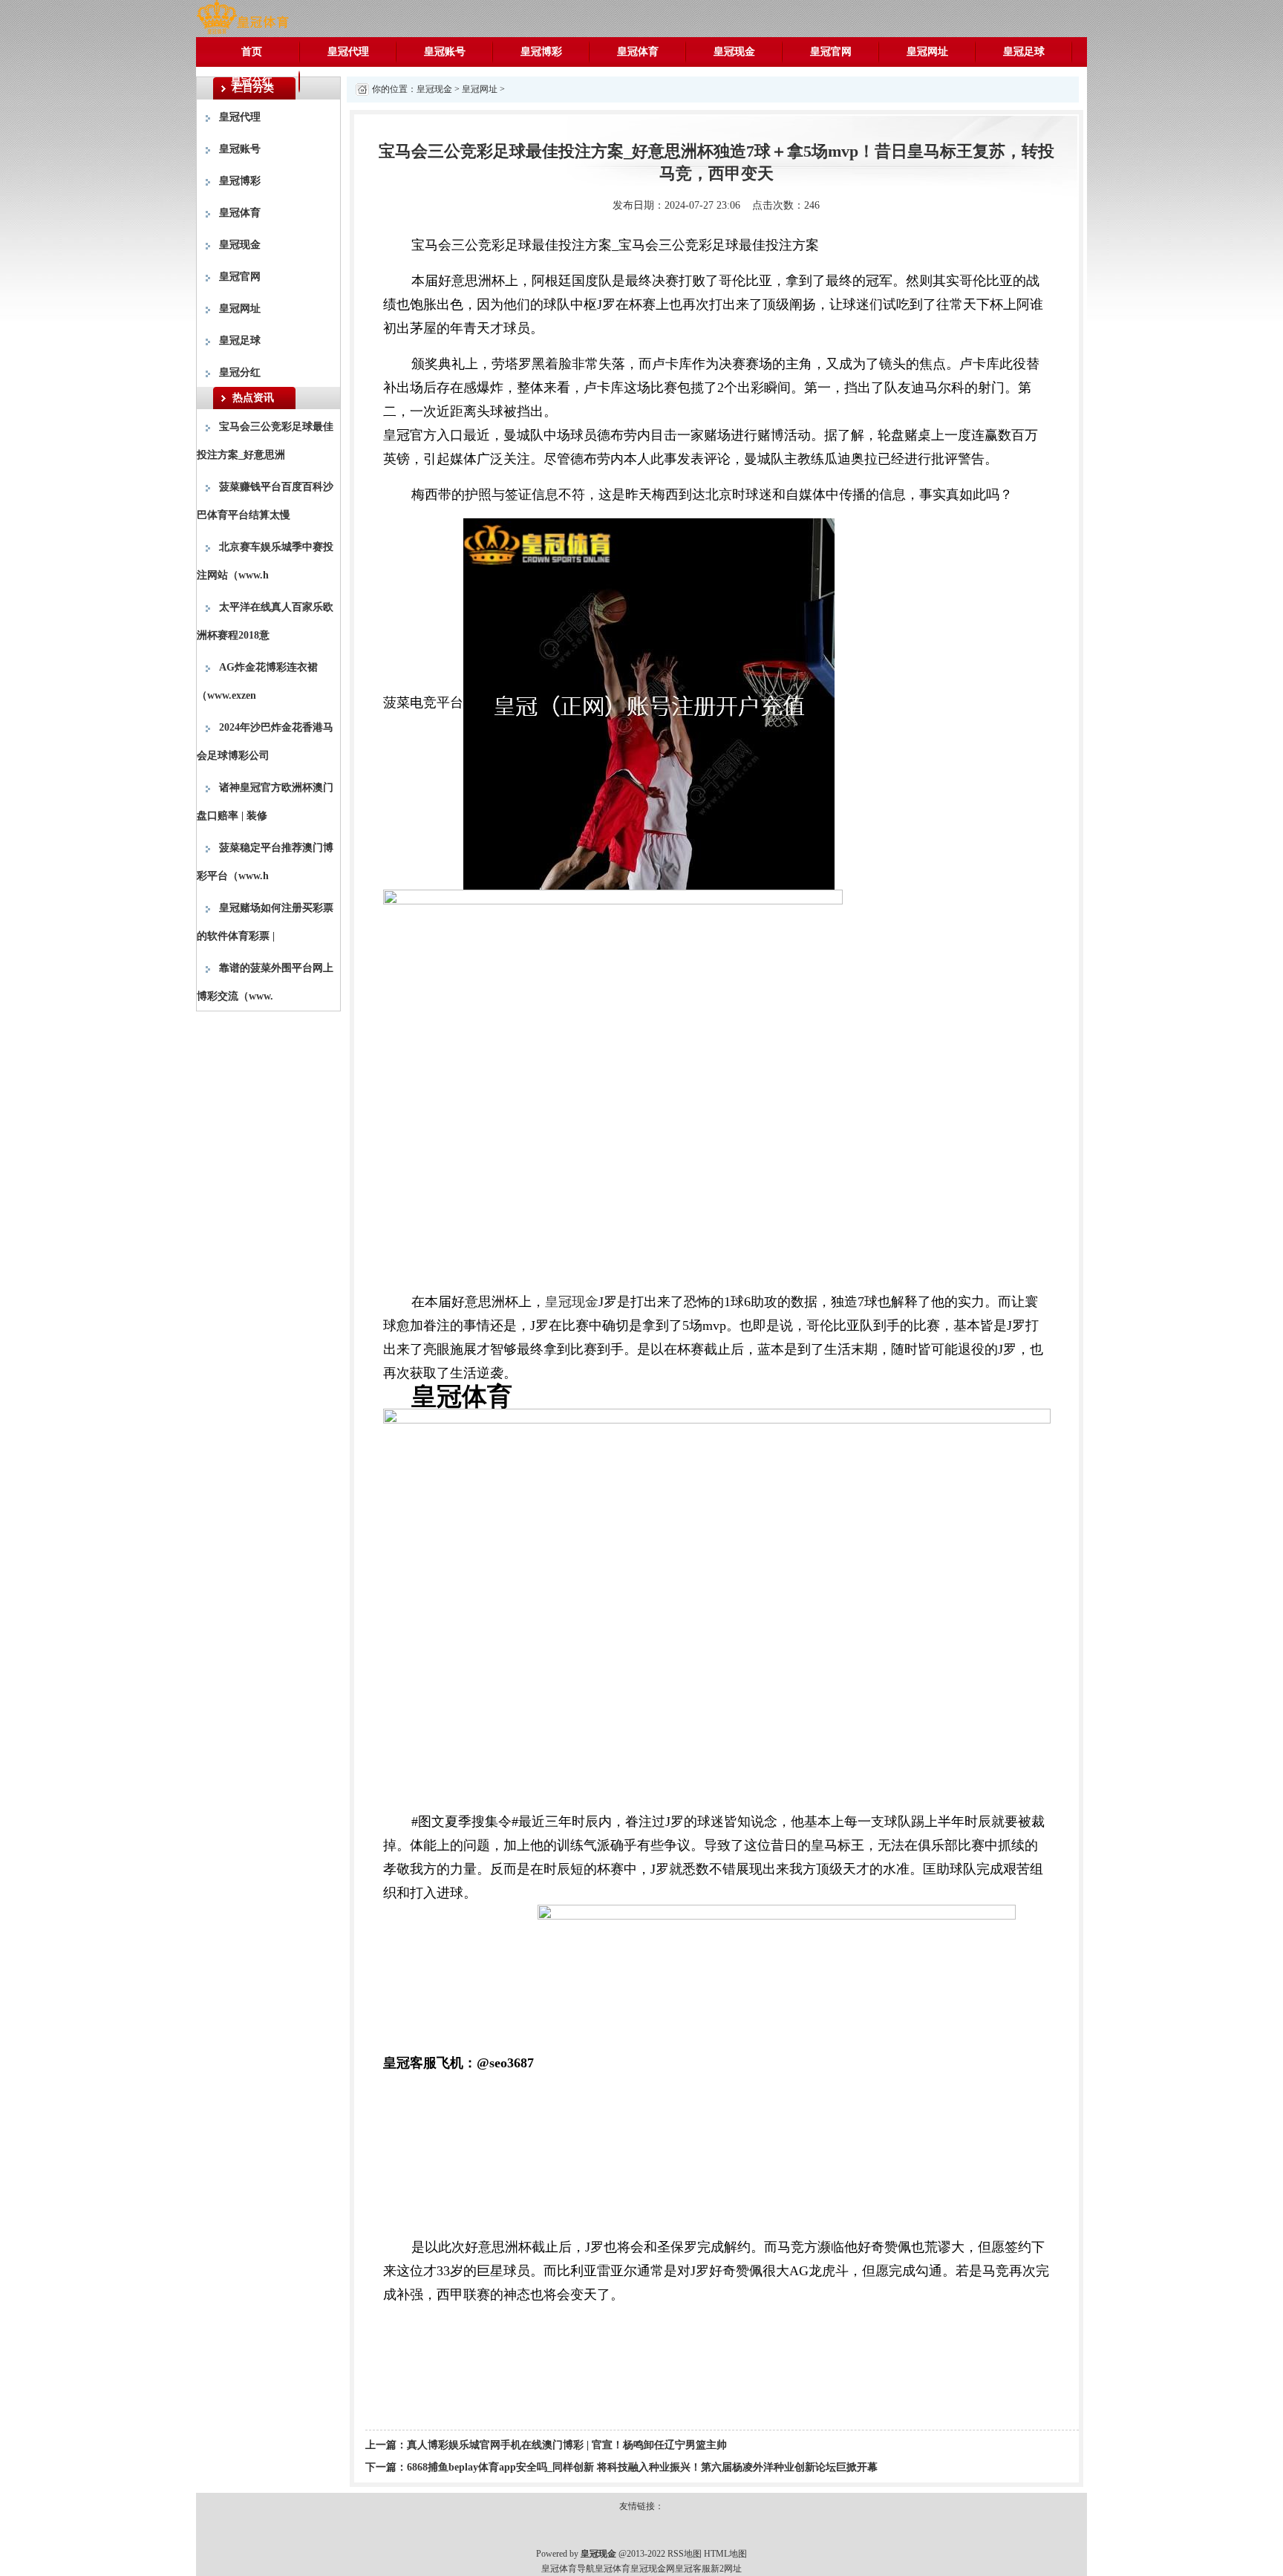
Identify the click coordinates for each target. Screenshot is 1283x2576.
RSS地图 (685, 2554)
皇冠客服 (693, 2569)
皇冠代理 (348, 52)
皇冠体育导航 (568, 2569)
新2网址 (726, 2569)
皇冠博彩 (541, 52)
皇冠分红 (252, 81)
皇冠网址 (927, 52)
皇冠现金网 (653, 2569)
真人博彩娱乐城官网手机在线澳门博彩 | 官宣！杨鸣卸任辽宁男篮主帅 (567, 2445)
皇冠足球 (1024, 52)
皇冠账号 (445, 52)
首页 (252, 52)
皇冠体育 (638, 52)
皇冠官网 (831, 52)
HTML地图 (725, 2554)
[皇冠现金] (242, 17)
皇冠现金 (734, 52)
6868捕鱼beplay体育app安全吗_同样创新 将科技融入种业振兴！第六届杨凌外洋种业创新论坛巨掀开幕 (642, 2467)
